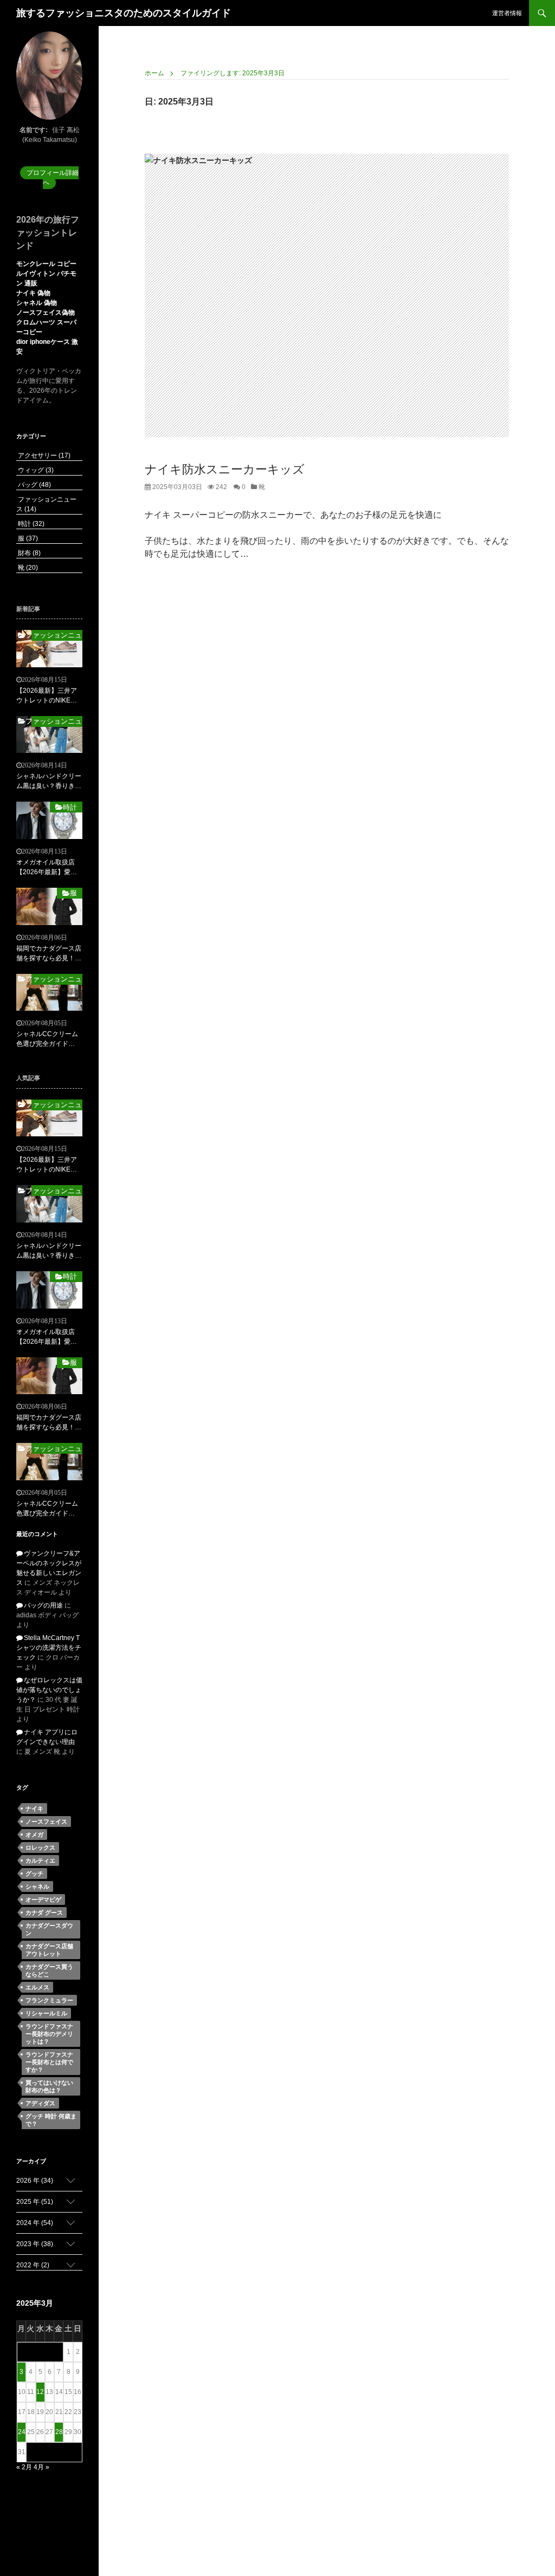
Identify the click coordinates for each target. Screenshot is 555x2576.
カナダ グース (44, 1913)
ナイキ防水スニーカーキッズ (225, 469)
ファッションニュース (57, 635)
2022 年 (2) (33, 2265)
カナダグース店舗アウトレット (49, 1950)
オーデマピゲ (43, 1900)
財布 (28, 553)
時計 (30, 524)
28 (59, 2432)
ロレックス (40, 1848)
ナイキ (34, 1809)
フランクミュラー (49, 2000)
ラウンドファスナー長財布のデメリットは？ (49, 2034)
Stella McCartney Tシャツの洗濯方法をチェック (49, 1648)
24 (22, 2432)
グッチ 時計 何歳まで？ (51, 2120)
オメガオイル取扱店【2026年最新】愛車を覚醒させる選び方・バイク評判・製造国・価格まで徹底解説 (49, 868)
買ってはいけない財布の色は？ (49, 2086)
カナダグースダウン (49, 1929)
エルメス (37, 1987)
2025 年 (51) (35, 2202)
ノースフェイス (46, 1822)
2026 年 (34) (35, 2181)
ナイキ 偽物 (33, 293)
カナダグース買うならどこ (49, 1970)
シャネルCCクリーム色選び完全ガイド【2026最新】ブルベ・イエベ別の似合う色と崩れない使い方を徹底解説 (49, 1039)
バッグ (34, 485)
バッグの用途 (43, 1605)
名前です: (34, 130)
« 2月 (24, 2467)
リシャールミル (46, 2013)
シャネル (37, 1887)
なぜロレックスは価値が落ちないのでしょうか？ (49, 1690)
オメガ (34, 1835)
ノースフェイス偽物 (46, 313)
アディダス (40, 2103)
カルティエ (40, 1861)
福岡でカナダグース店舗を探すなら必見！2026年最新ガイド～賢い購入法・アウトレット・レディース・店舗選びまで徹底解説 (49, 954)
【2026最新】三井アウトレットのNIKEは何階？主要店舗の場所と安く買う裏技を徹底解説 (49, 696)
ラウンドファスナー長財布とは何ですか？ (49, 2062)
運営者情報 (507, 13)
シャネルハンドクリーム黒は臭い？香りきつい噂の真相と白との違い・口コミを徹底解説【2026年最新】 (49, 782)
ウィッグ (35, 470)
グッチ (34, 1874)
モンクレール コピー (46, 264)
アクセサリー (43, 456)
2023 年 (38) (35, 2244)
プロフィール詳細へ (53, 178)
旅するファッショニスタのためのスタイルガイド (124, 13)
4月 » (41, 2467)
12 (40, 2392)
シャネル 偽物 (37, 303)
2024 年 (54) (35, 2223)
